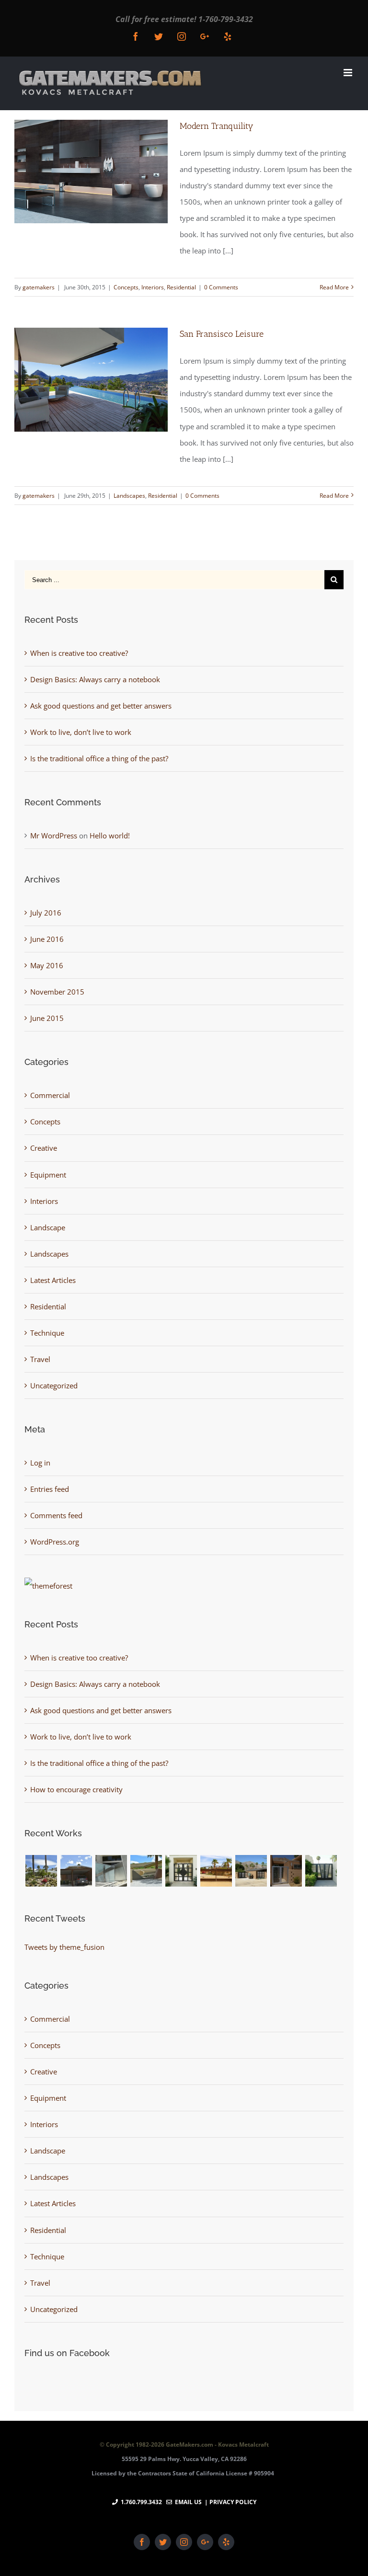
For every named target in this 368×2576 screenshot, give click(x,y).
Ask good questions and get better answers (101, 706)
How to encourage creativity (76, 1789)
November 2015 (57, 992)
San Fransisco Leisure (222, 334)
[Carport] (76, 1871)
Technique (47, 1333)
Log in (40, 1463)
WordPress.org (55, 1542)
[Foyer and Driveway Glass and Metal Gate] (251, 1871)
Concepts (126, 287)
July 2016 (46, 913)
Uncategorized (54, 1385)
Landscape (48, 1227)
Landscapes (129, 496)
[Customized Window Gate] (181, 1871)
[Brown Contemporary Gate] (146, 1871)
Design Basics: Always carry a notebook (95, 679)
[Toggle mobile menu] (349, 73)
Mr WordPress (54, 836)
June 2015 (47, 1018)
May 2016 (47, 965)
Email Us (187, 2502)
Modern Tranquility (217, 126)
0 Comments (221, 287)
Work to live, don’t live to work (81, 732)
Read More (334, 287)
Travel (40, 1359)
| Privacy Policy (230, 2502)
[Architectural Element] (41, 1871)
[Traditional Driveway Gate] (216, 1871)
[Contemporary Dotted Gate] (286, 1871)
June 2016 (47, 939)
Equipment (48, 1175)
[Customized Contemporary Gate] (111, 1871)
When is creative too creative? (79, 653)
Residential (181, 287)
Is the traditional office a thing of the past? (99, 758)
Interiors (153, 287)
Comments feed (56, 1515)
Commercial (50, 1095)
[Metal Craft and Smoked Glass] (321, 1871)
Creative (44, 1148)
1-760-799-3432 (226, 19)
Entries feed (50, 1489)
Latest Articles (53, 1280)
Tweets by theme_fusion (64, 1947)
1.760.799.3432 (141, 2502)
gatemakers (39, 287)
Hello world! (110, 836)
